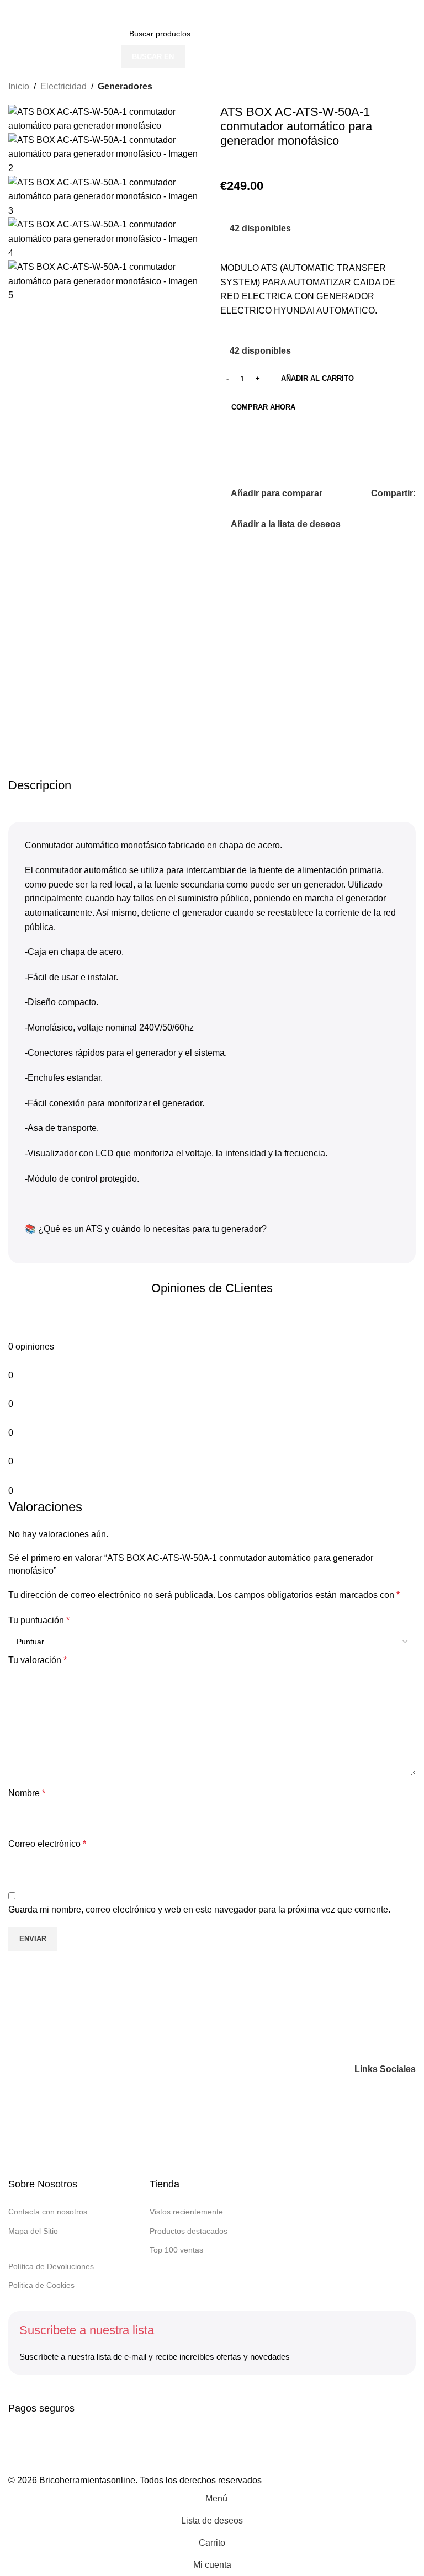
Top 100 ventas (176, 2250)
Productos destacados (189, 2231)
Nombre (27, 1793)
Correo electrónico (47, 1844)
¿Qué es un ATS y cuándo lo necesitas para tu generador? (152, 1229)
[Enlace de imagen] (77, 2068)
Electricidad (63, 86)
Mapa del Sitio (33, 2231)
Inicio (19, 86)
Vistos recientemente (186, 2212)
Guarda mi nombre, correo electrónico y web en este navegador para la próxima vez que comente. (199, 1910)
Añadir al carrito (317, 378)
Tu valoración (38, 1660)
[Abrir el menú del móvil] (13, 11)
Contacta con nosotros (48, 2212)
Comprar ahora (263, 407)
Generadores (125, 86)
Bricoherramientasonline (87, 2480)
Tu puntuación (39, 1620)
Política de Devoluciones (51, 2266)
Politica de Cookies (41, 2285)
